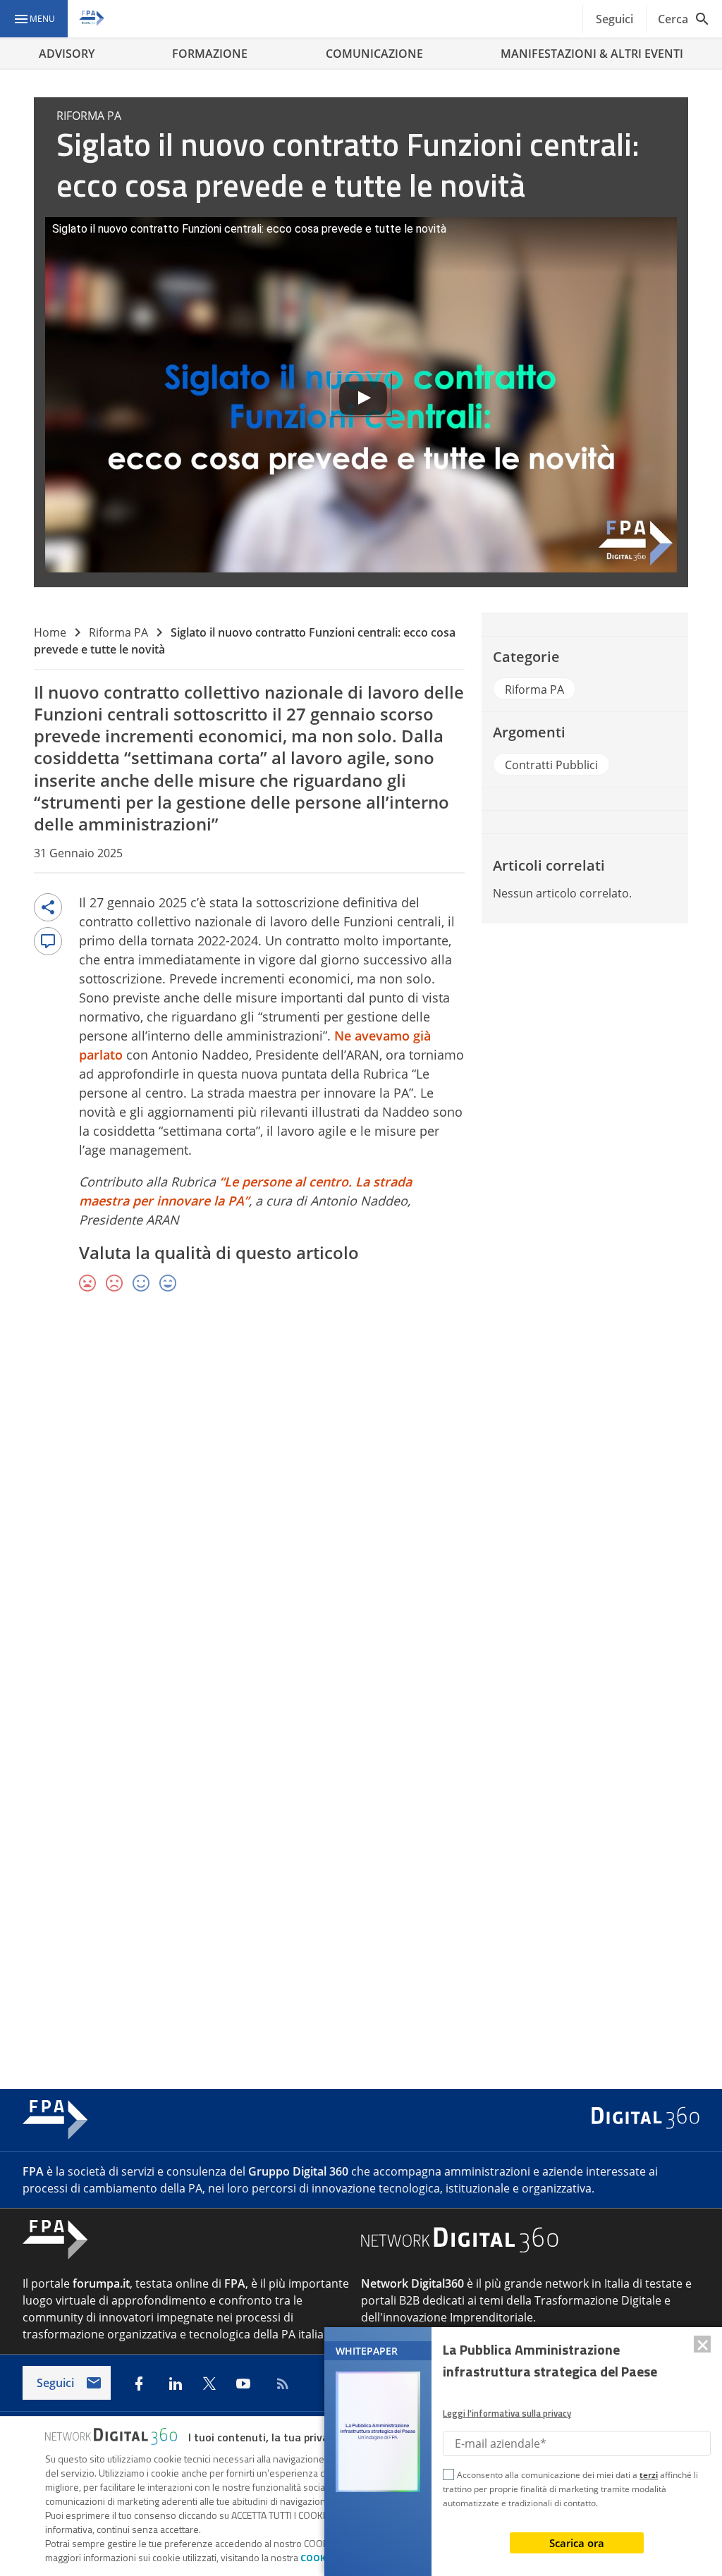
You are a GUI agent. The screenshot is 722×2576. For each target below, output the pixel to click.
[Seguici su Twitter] (209, 2384)
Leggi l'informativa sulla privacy (507, 2413)
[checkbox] (448, 2477)
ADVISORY (67, 54)
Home (50, 632)
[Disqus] (361, 1509)
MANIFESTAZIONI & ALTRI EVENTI (592, 54)
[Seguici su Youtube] (243, 2384)
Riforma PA (118, 632)
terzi (649, 2475)
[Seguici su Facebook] (139, 2384)
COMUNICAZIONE (374, 54)
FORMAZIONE (210, 54)
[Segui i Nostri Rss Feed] (280, 2384)
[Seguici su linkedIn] (176, 2384)
